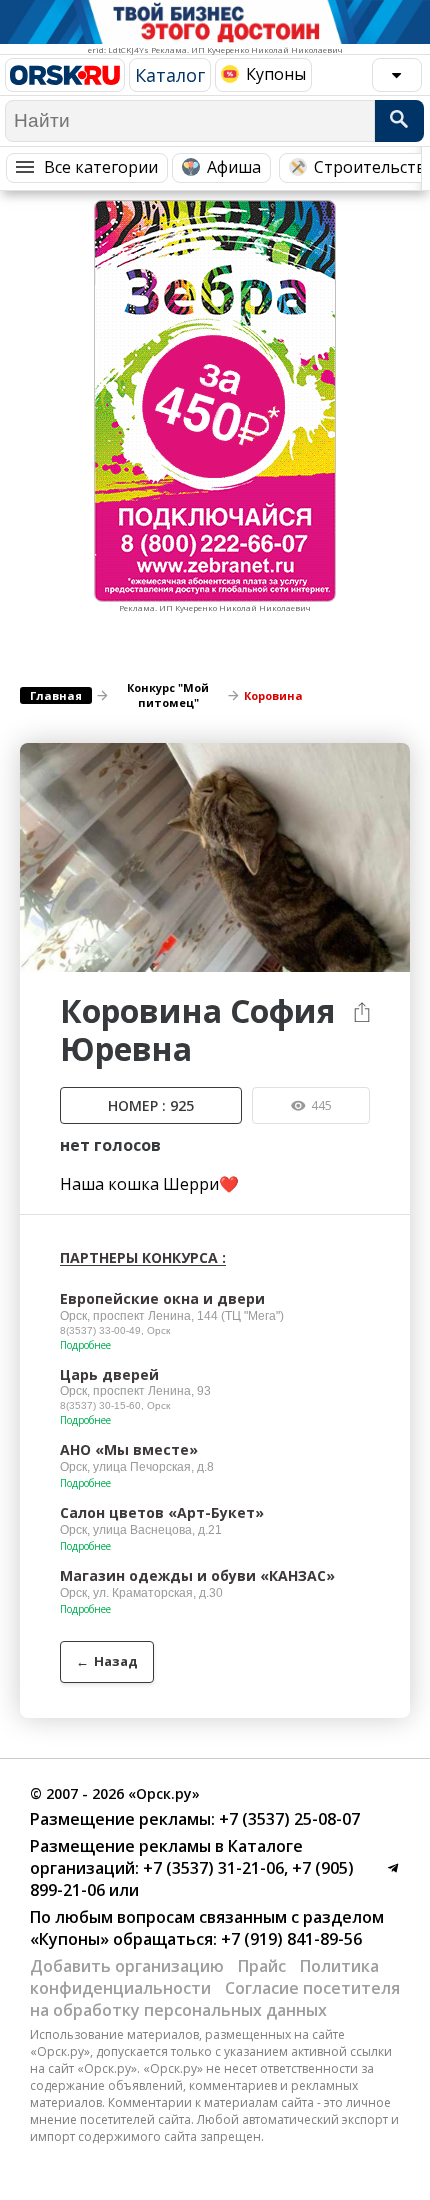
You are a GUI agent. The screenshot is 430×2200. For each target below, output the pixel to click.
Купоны (276, 74)
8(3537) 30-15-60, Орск (115, 1405)
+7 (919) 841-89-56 (289, 1939)
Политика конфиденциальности (204, 1977)
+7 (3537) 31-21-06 (211, 1868)
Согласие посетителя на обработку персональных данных (215, 1999)
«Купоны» (69, 1939)
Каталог (170, 75)
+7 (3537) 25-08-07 (287, 1819)
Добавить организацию (127, 1966)
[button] (392, 761)
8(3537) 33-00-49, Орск (115, 1330)
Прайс (262, 1966)
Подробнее (85, 1345)
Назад (107, 1661)
